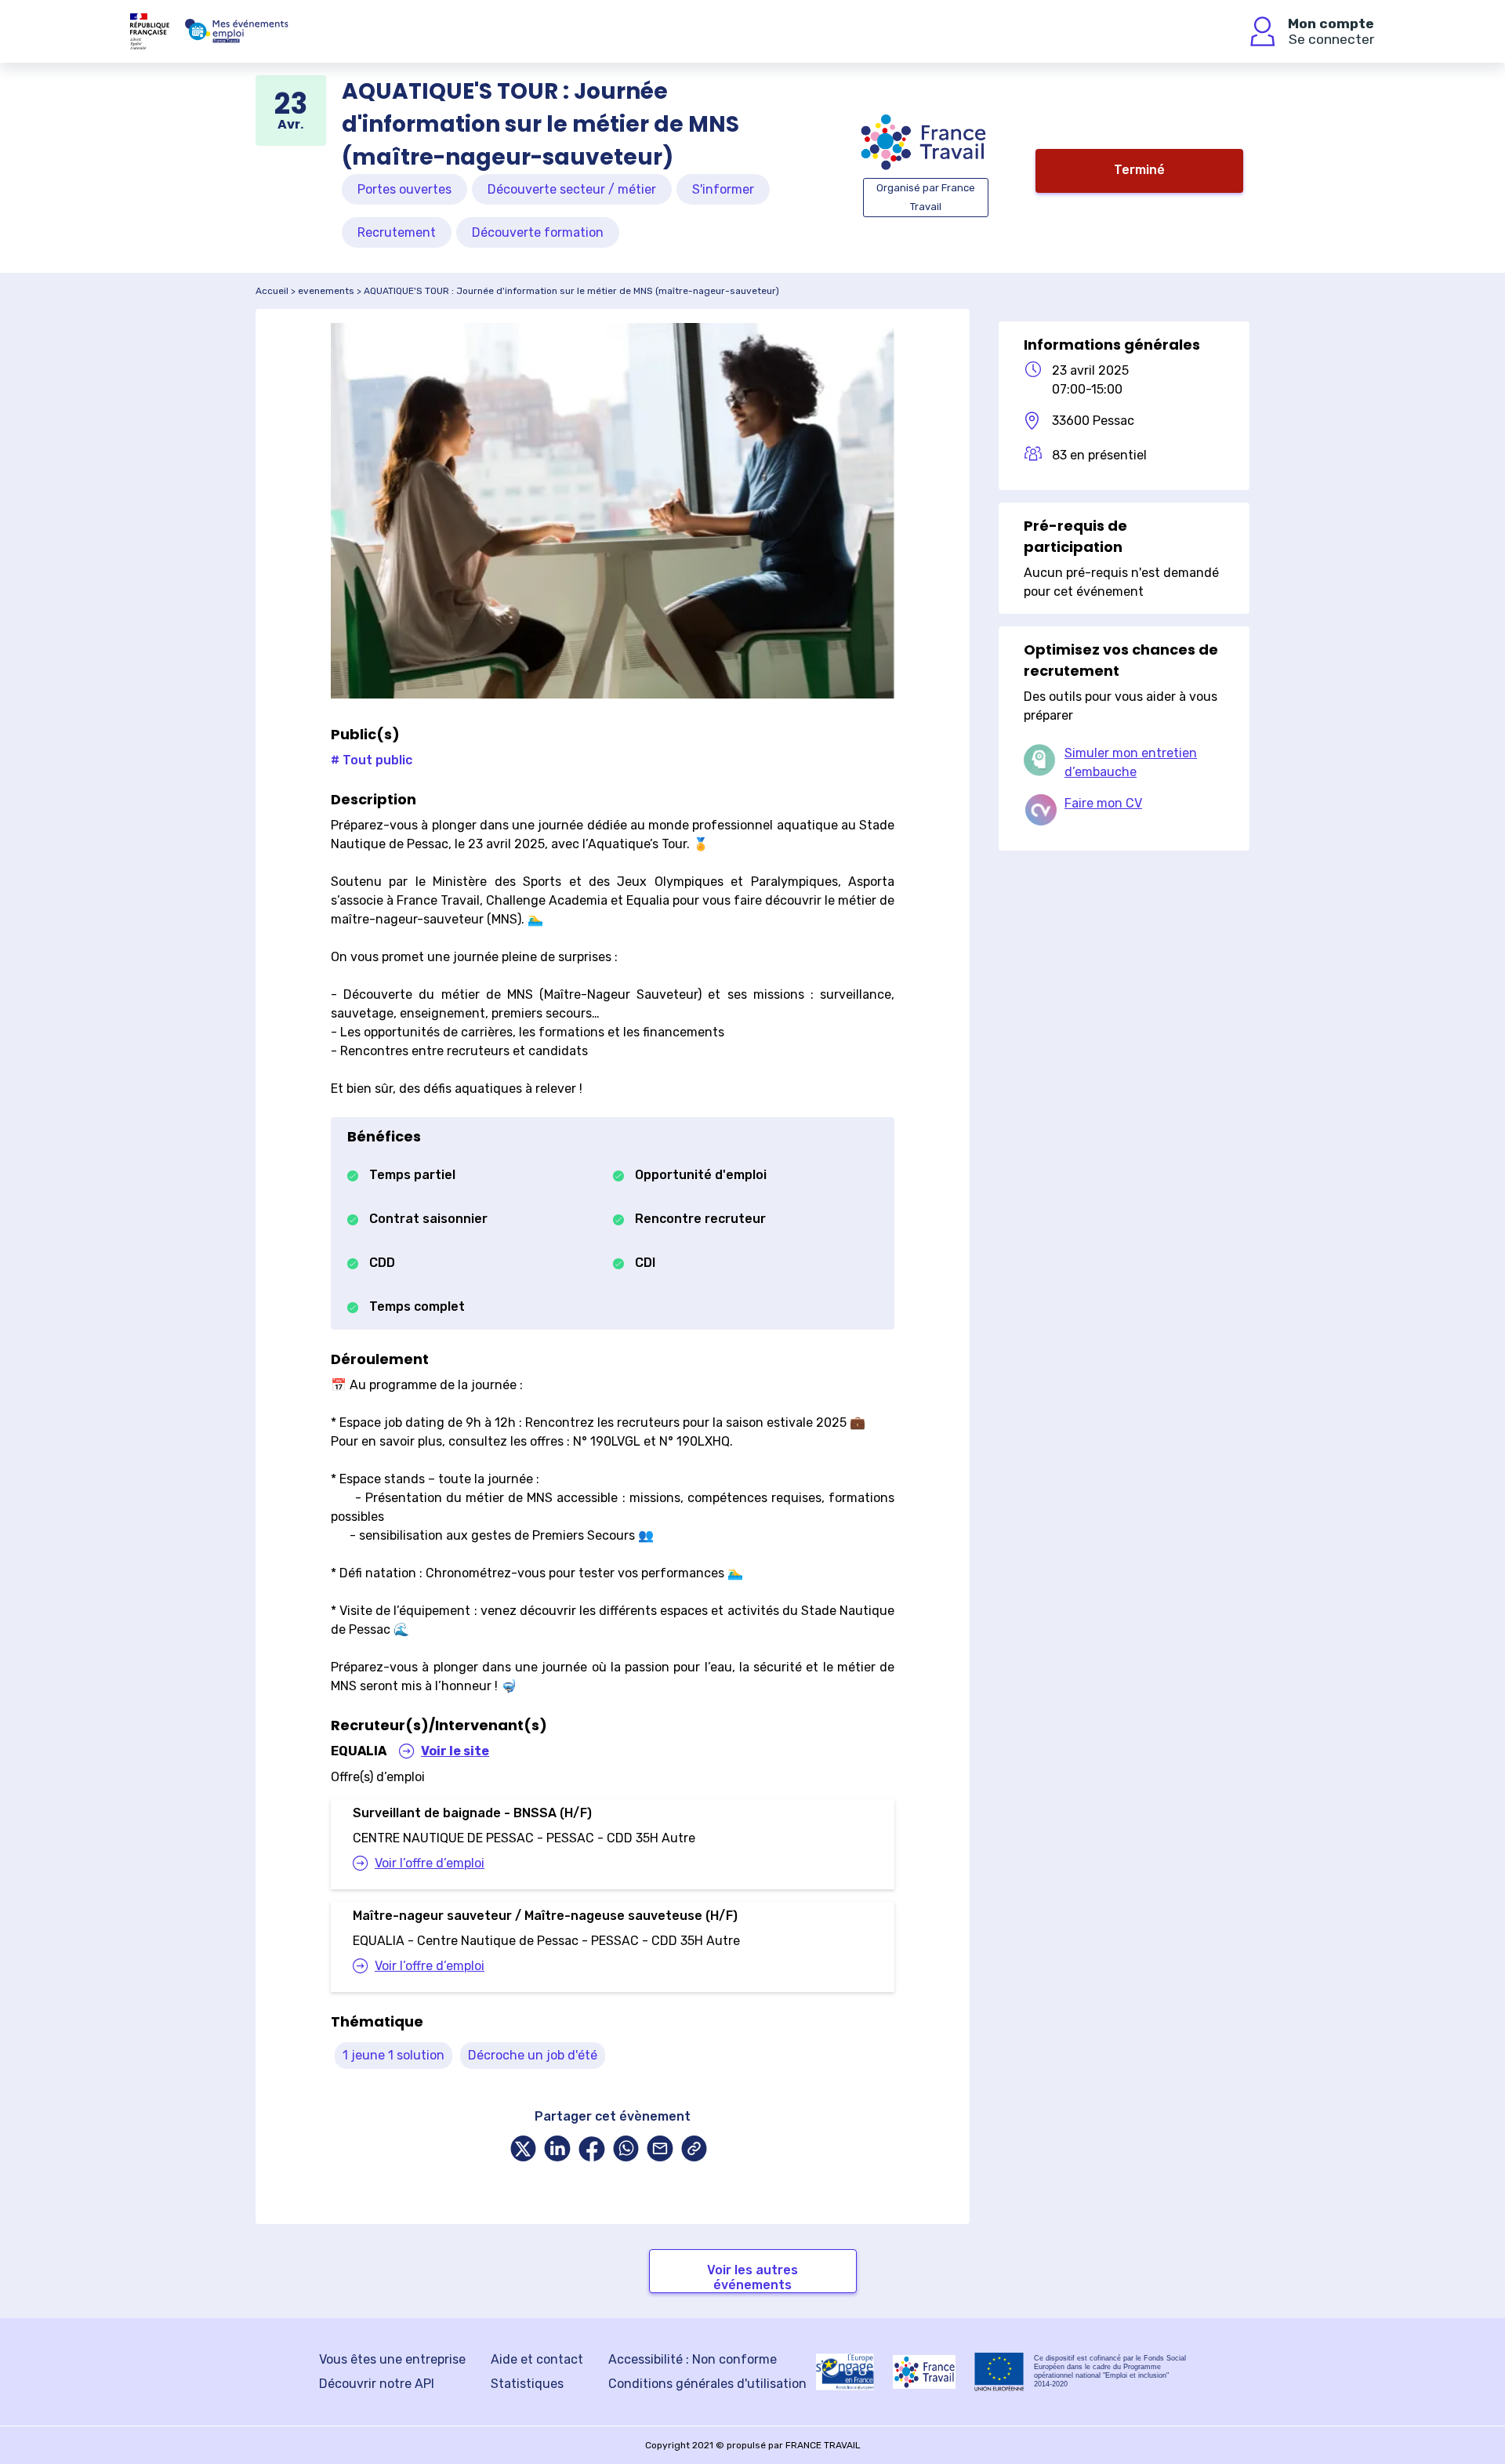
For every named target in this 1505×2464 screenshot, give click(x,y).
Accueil (272, 291)
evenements (326, 291)
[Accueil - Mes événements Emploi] (237, 31)
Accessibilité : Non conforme (693, 2359)
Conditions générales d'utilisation (707, 2384)
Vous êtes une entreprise (392, 2359)
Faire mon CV (1103, 803)
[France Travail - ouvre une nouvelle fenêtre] (924, 2372)
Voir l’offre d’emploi (430, 1863)
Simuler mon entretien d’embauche (1131, 762)
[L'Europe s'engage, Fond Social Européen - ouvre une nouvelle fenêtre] (845, 2371)
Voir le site (455, 1751)
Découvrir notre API (377, 2384)
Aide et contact (537, 2359)
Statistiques (527, 2384)
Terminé (1139, 170)
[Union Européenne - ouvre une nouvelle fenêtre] (999, 2372)
